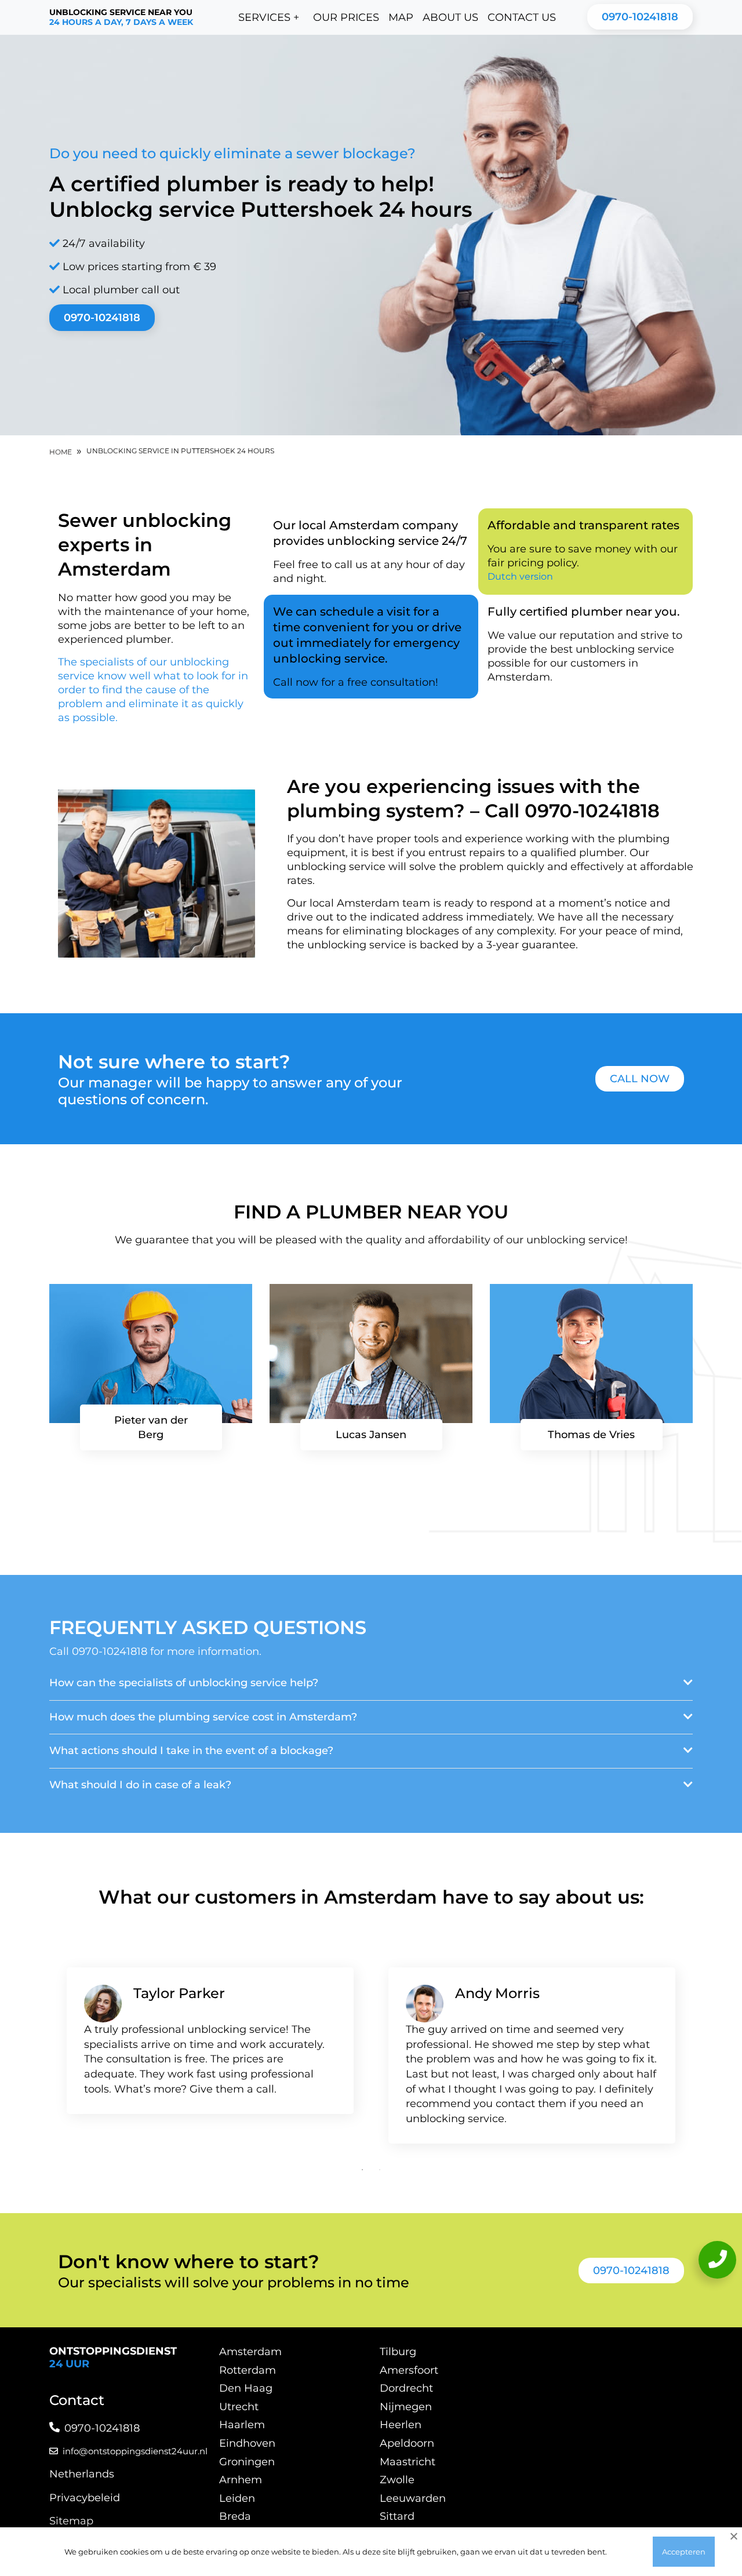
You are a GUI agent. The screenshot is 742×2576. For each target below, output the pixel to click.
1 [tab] (362, 2170)
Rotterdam (248, 2370)
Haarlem (242, 2425)
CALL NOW (640, 1079)
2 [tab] (380, 2170)
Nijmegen (406, 2407)
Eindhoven (247, 2443)
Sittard (397, 2516)
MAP (401, 17)
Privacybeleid (85, 2498)
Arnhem (241, 2480)
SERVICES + (269, 17)
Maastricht (408, 2462)
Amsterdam (250, 2352)
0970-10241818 (640, 17)
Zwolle (397, 2480)
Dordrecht (406, 2388)
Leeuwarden (413, 2498)
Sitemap (71, 2521)
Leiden (237, 2498)
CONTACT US (522, 17)
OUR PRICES (346, 17)
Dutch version (520, 576)
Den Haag (246, 2388)
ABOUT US (450, 17)
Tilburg (398, 2352)
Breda (235, 2516)
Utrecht (239, 2407)
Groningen (247, 2462)
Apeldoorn (407, 2443)
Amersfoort (409, 2370)
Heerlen (401, 2425)
